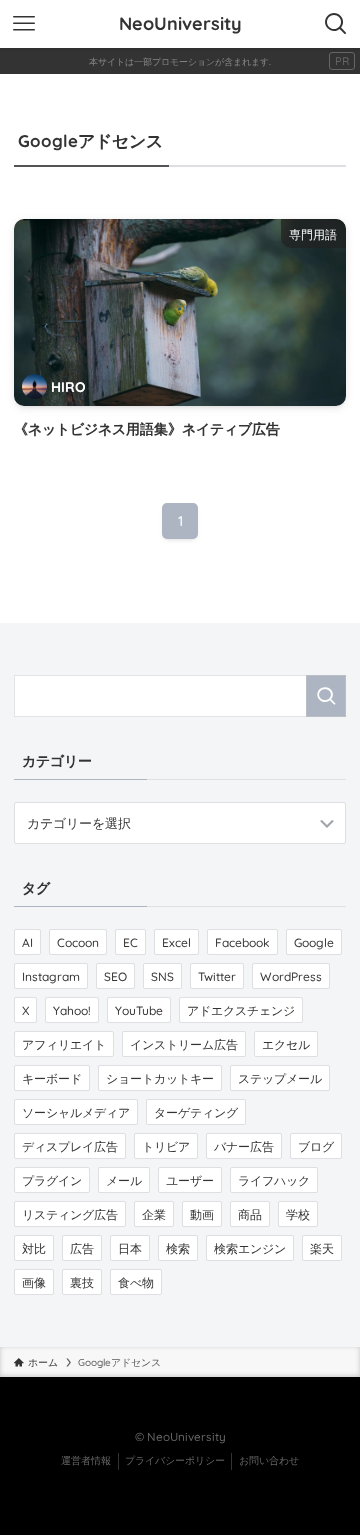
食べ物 (136, 1282)
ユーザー (190, 1180)
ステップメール (280, 1078)
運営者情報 (86, 1460)
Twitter (217, 976)
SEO (115, 976)
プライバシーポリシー (175, 1460)
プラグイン (52, 1180)
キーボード (52, 1078)
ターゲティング (196, 1112)
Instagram (51, 976)
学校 (298, 1214)
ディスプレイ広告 (70, 1146)
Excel (176, 942)
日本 (130, 1248)
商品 (250, 1214)
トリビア (166, 1146)
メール (124, 1180)
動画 (202, 1214)
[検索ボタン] (336, 24)
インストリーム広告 (184, 1044)
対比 (34, 1248)
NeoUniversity (180, 24)
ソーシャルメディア (76, 1112)
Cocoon (78, 942)
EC (130, 942)
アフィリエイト (64, 1044)
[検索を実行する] (326, 696)
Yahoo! (72, 1010)
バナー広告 (244, 1146)
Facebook (242, 942)
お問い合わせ (269, 1460)
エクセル (286, 1044)
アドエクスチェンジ (241, 1010)
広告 (82, 1248)
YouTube (139, 1010)
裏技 (82, 1282)
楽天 (322, 1248)
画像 (34, 1282)
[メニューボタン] (24, 24)
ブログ (316, 1146)
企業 (154, 1214)
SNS (162, 976)
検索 (178, 1248)
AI (27, 942)
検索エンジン (250, 1248)
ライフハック (274, 1180)
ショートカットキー (160, 1078)
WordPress (291, 976)
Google (314, 942)
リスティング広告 (70, 1214)
